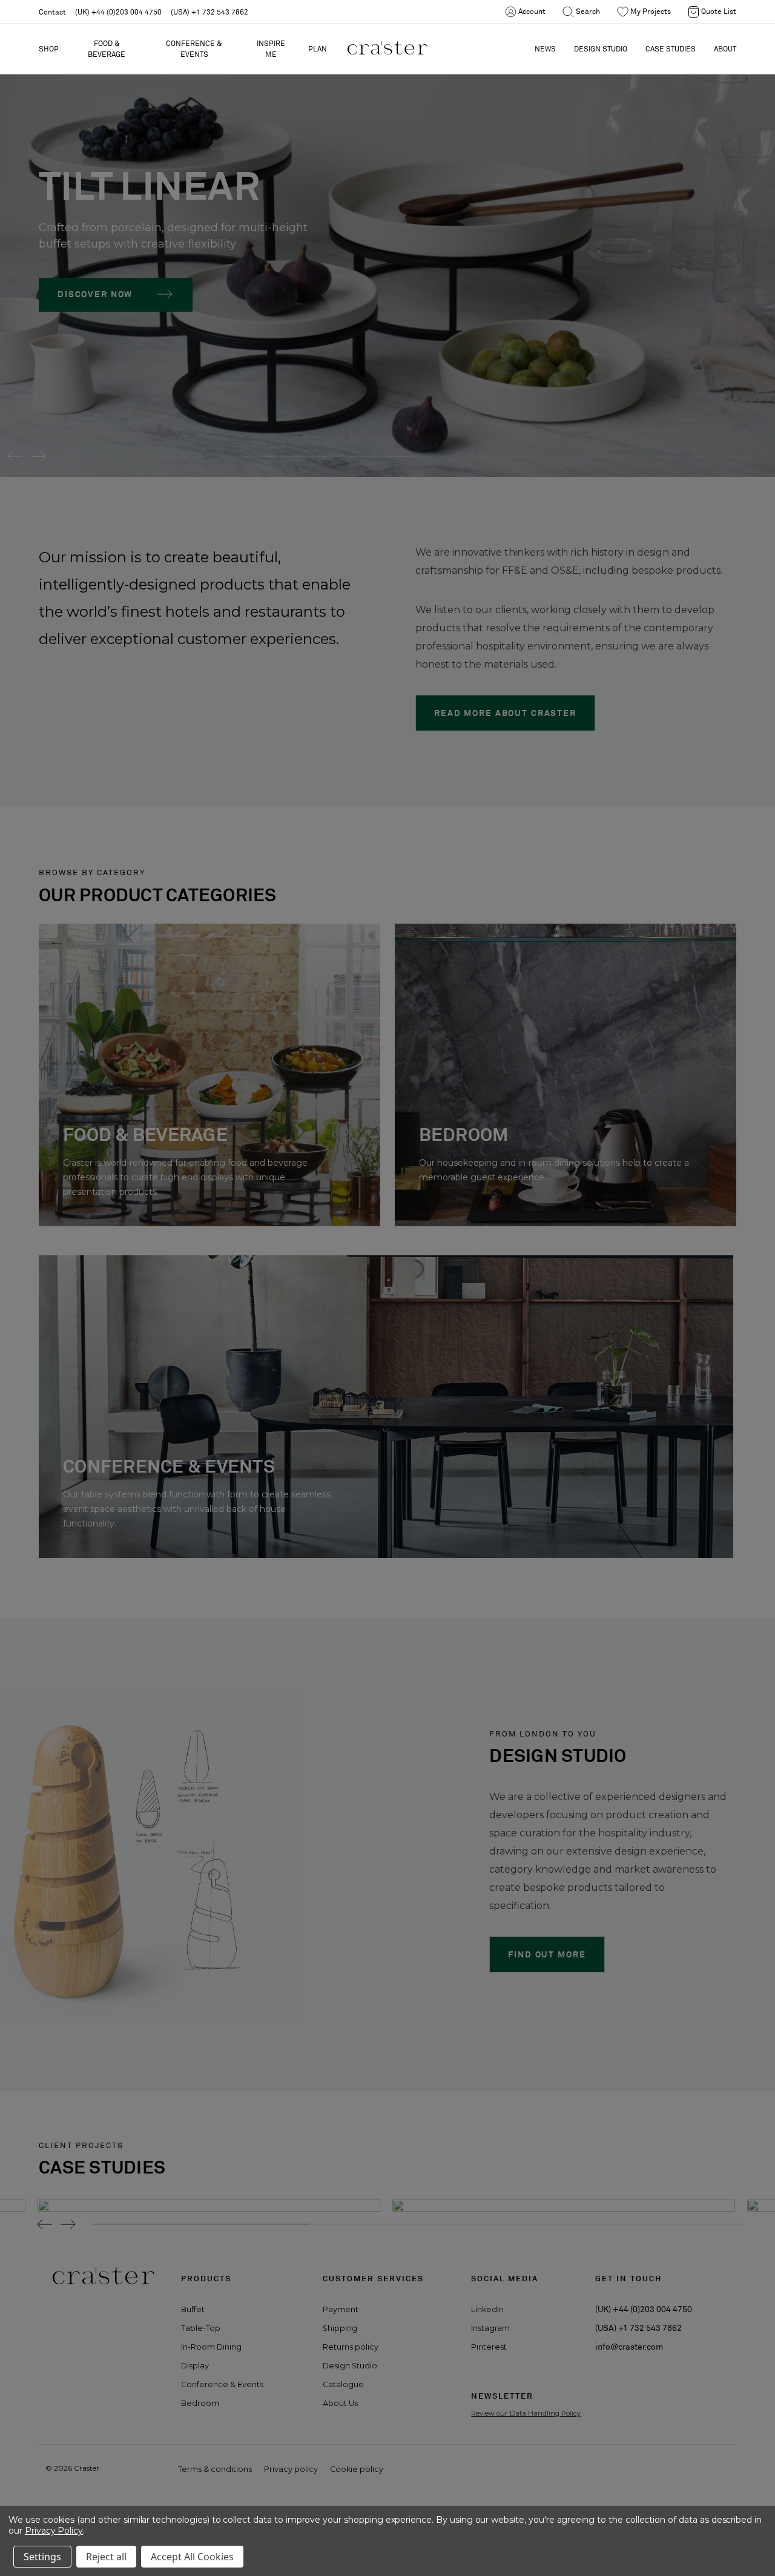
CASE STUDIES (671, 49)
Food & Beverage (107, 49)
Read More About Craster (505, 713)
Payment (341, 2309)
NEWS (545, 49)
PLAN (318, 49)
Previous (11, 456)
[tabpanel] (387, 238)
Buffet (193, 2309)
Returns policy (351, 2347)
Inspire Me (271, 49)
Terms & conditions (215, 2469)
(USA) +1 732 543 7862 (209, 12)
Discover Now (95, 294)
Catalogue (343, 2384)
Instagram (490, 2328)
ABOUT (725, 49)
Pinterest (489, 2347)
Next (38, 456)
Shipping (340, 2328)
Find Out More (547, 1954)
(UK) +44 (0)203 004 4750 (118, 12)
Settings (42, 2557)
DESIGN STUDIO (601, 49)
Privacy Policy (54, 2531)
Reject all (106, 2557)
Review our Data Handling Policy (526, 2413)
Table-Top (201, 2328)
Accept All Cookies (192, 2557)
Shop (49, 49)
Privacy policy (291, 2469)
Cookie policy (357, 2469)
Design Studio (350, 2366)
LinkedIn (487, 2309)
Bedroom (200, 2403)
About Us (340, 2403)
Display (195, 2366)
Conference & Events (194, 49)
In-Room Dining (211, 2347)
